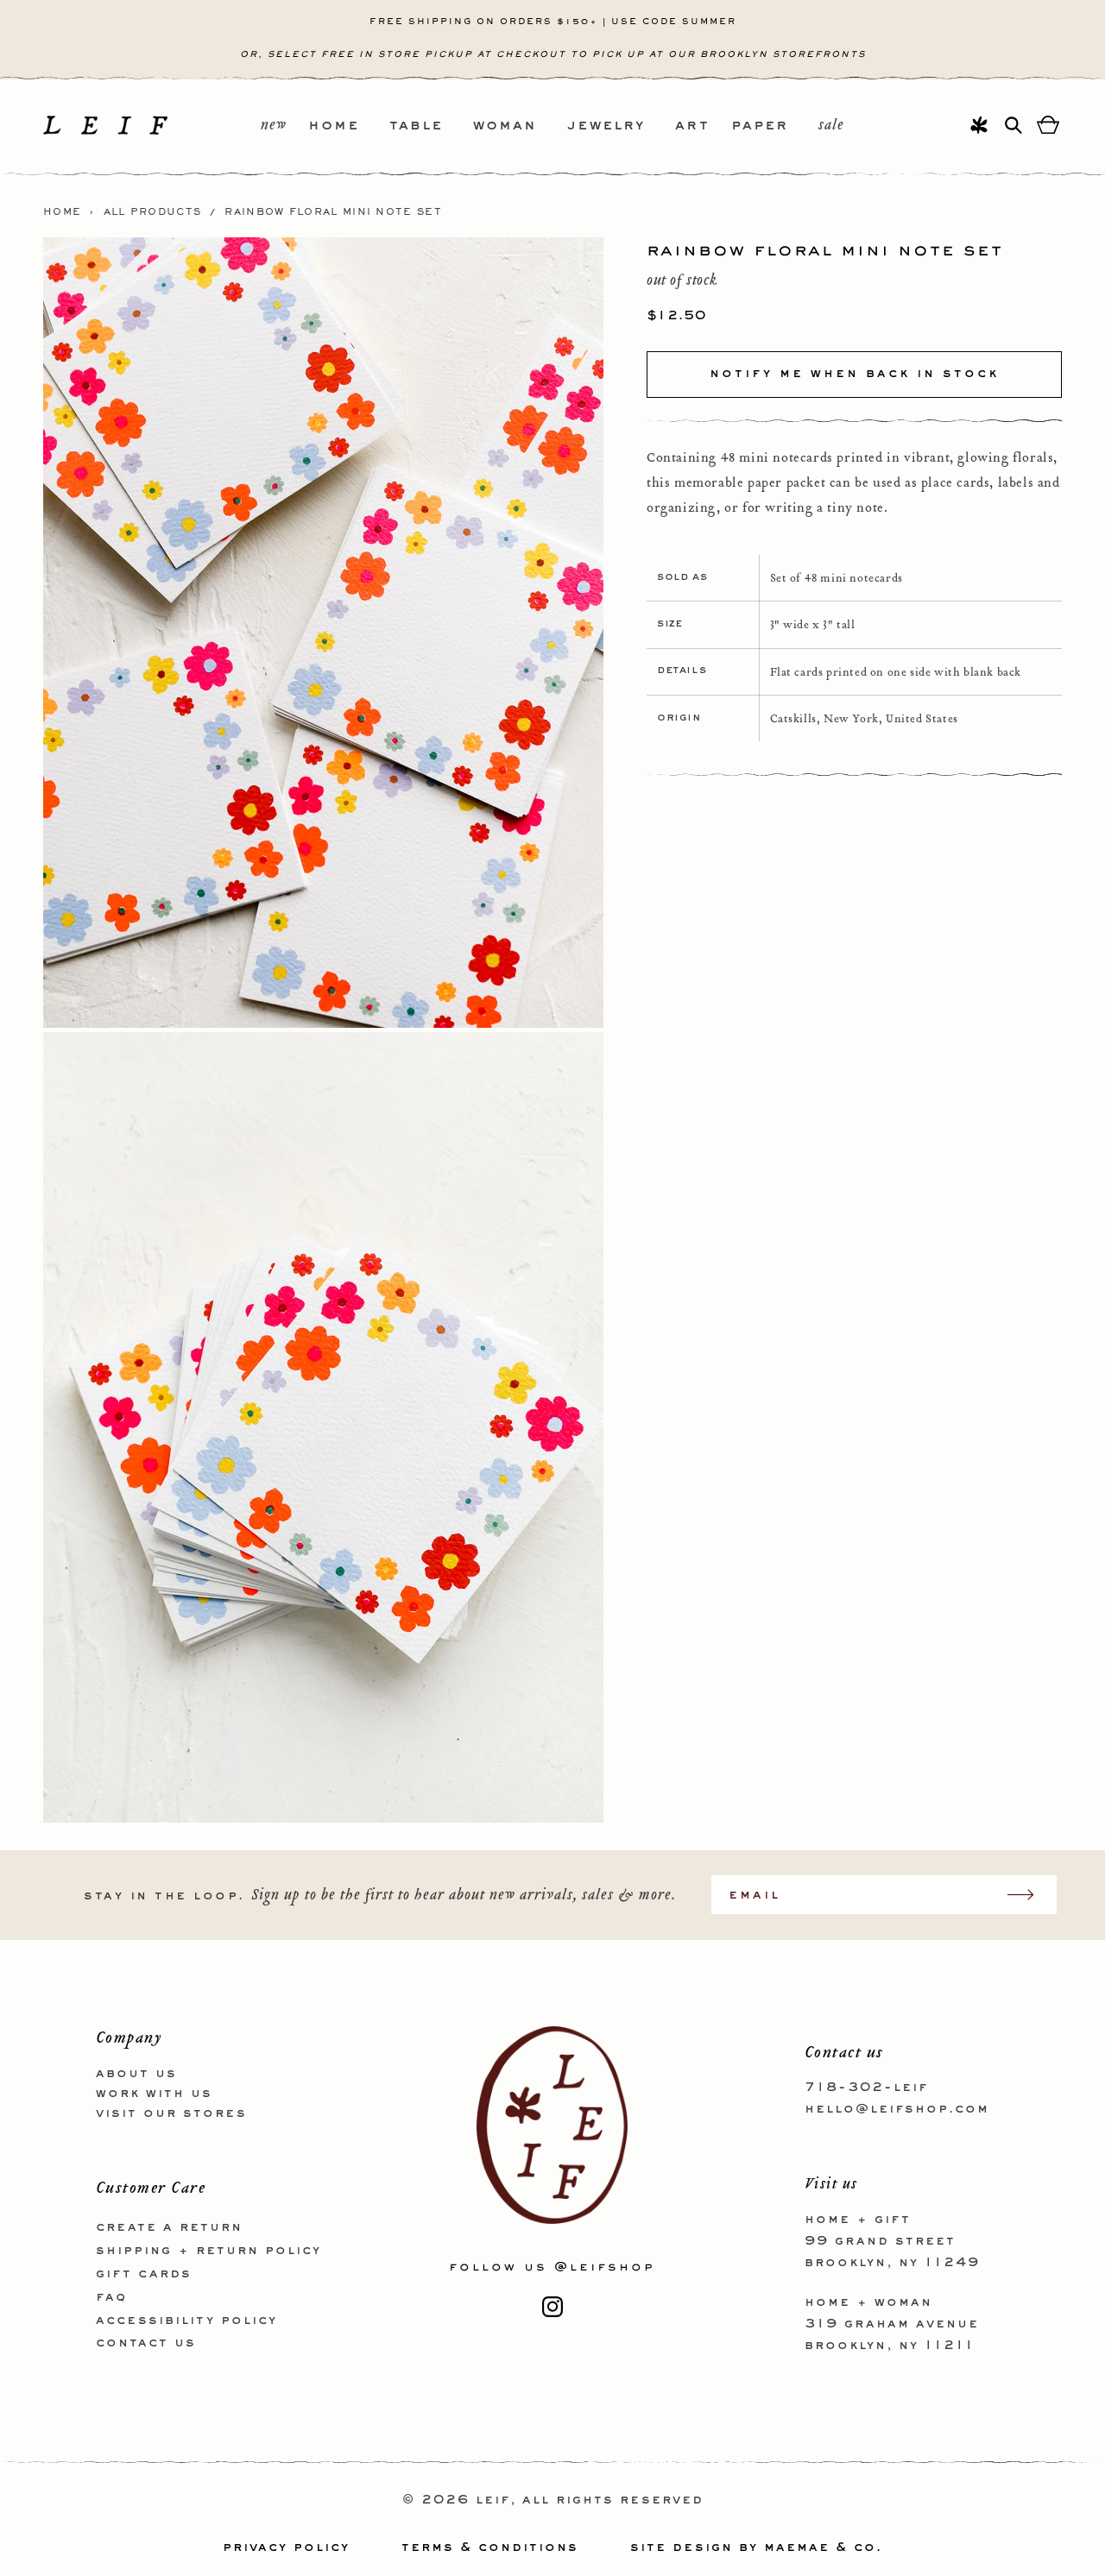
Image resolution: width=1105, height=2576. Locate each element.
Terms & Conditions (490, 2548)
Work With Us (154, 2094)
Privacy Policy (286, 2548)
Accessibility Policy (186, 2321)
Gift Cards (144, 2274)
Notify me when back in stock (854, 374)
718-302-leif (866, 2088)
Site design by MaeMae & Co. (756, 2548)
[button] (349, 126)
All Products (153, 212)
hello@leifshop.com (897, 2109)
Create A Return (169, 2227)
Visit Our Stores (171, 2113)
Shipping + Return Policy (208, 2251)
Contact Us (146, 2343)
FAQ (111, 2297)
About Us (136, 2074)
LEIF (493, 2500)
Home (62, 212)
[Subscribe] (1029, 1895)
